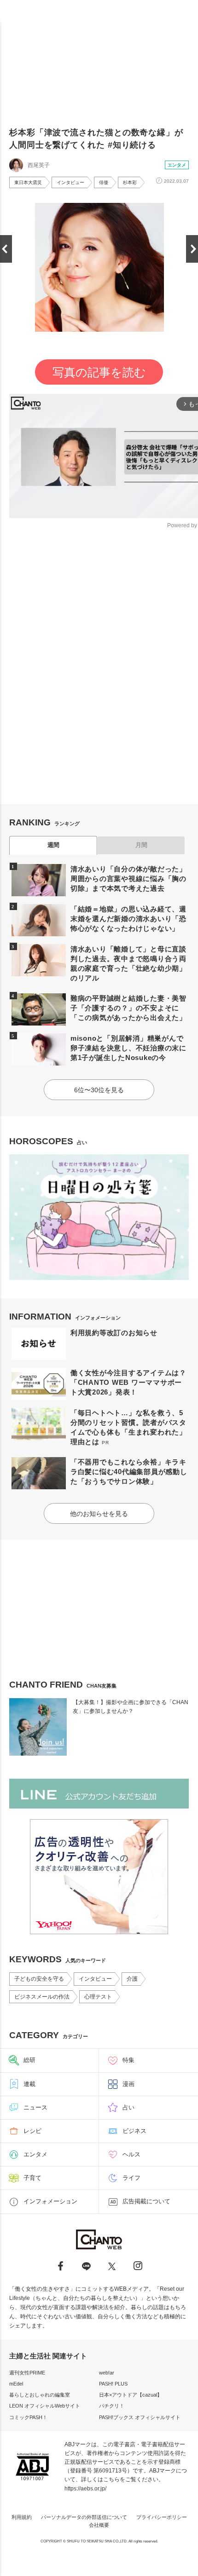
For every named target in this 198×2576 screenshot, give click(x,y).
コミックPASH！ (28, 2417)
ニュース (35, 2107)
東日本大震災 (28, 182)
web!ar (107, 2373)
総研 (29, 2060)
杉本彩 (130, 182)
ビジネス (134, 2131)
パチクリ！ (112, 2406)
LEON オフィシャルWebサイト (45, 2406)
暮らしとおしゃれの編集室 (40, 2395)
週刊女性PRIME (27, 2373)
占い (128, 2107)
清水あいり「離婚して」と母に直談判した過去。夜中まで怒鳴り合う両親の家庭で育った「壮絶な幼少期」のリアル (128, 963)
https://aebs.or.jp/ (85, 2489)
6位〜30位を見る (99, 1090)
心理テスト (98, 1997)
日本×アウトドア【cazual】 (131, 2395)
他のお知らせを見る (99, 1514)
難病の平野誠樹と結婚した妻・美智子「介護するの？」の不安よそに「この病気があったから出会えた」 (128, 1008)
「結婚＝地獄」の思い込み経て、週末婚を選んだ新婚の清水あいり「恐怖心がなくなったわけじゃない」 (128, 919)
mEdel (16, 2384)
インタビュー (70, 182)
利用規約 (22, 2517)
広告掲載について (146, 2201)
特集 (128, 2060)
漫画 (128, 2084)
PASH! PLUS (113, 2384)
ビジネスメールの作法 (42, 1997)
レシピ (32, 2131)
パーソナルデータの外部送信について (84, 2517)
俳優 (104, 182)
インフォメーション (50, 2201)
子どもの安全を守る (39, 1979)
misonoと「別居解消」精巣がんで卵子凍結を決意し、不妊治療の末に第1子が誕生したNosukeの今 (128, 1048)
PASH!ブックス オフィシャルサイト (140, 2417)
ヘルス (131, 2154)
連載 (29, 2084)
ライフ (131, 2178)
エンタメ (177, 165)
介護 (132, 1979)
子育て (32, 2178)
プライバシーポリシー (162, 2517)
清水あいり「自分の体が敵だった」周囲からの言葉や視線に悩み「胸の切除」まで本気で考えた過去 (128, 879)
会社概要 (99, 2525)
